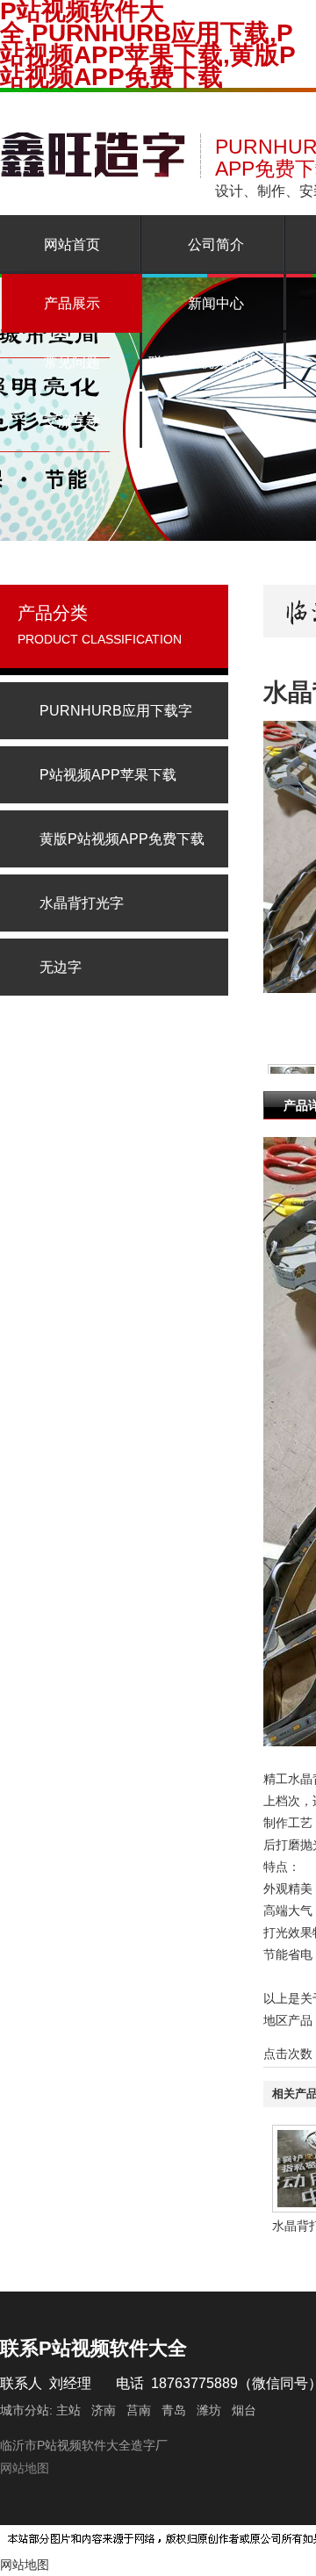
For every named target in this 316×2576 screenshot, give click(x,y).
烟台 (244, 2410)
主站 (67, 2410)
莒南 (139, 2410)
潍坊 (209, 2410)
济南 (104, 2410)
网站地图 (25, 2468)
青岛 (174, 2410)
